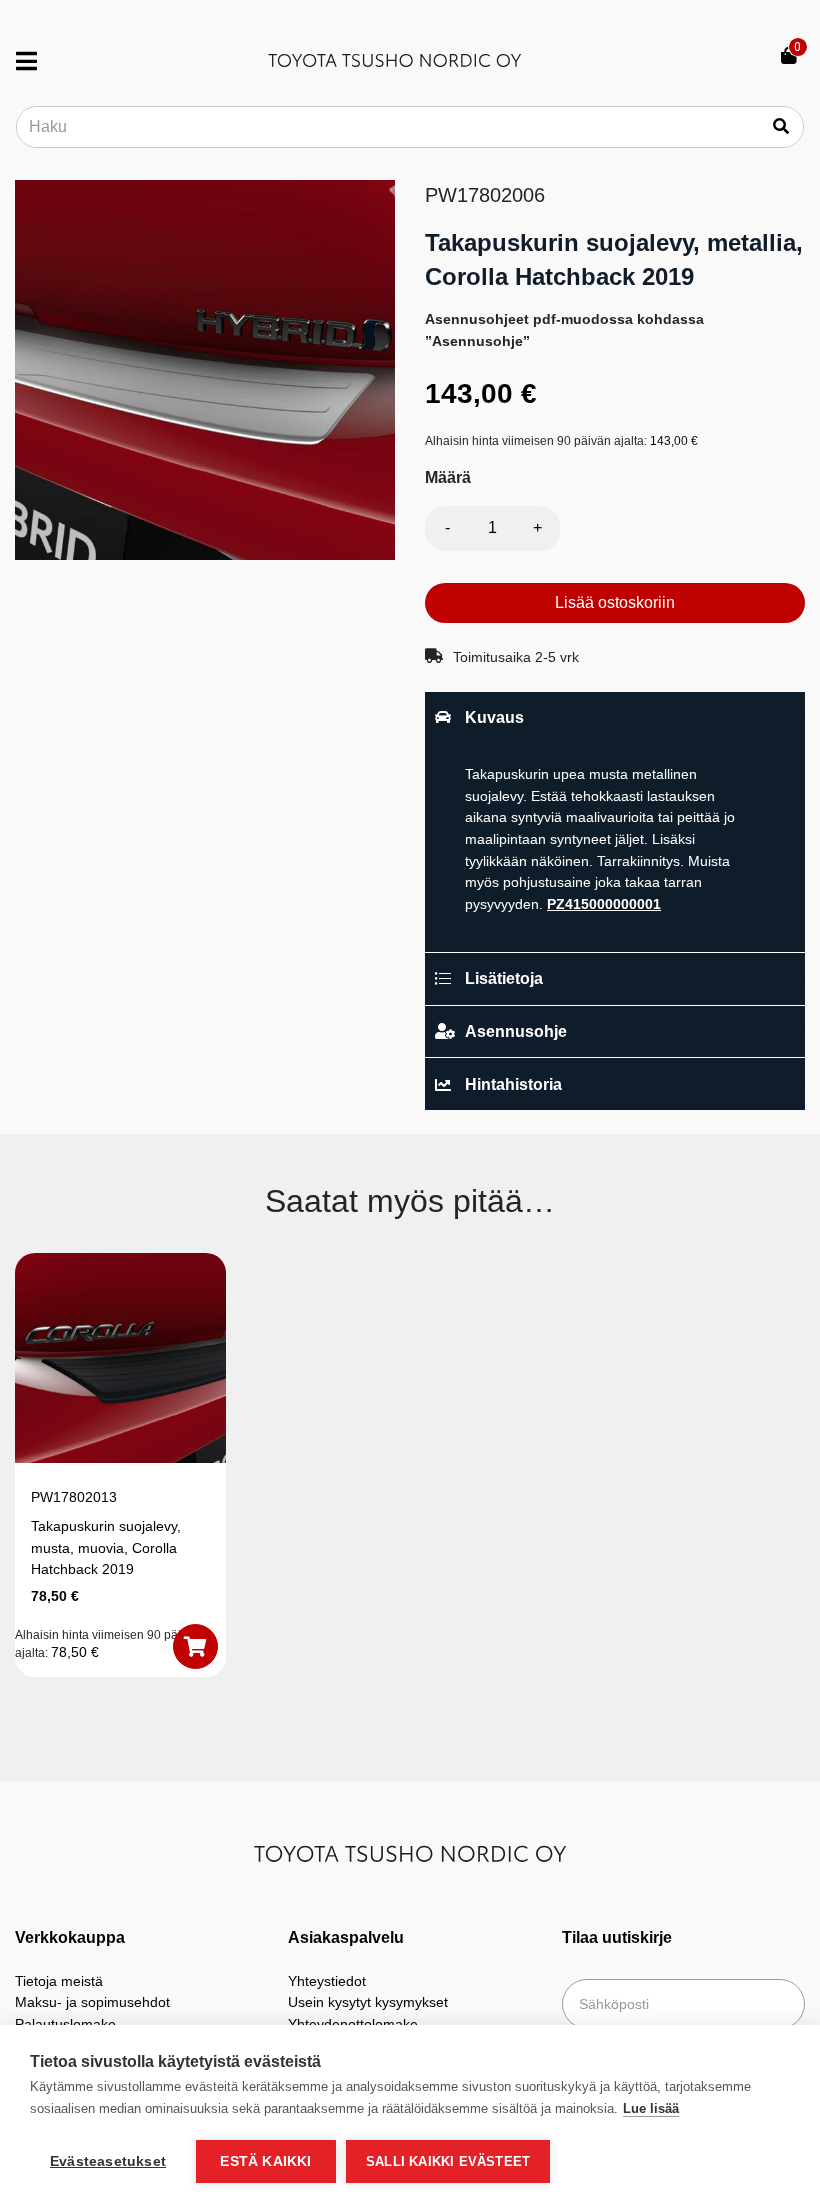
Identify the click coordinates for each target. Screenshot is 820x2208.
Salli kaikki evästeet (448, 2161)
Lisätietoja (504, 978)
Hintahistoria (513, 1084)
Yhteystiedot (327, 1981)
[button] (195, 1646)
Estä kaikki (265, 2161)
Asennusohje (516, 1031)
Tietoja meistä (59, 1981)
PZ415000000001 (604, 904)
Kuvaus (494, 717)
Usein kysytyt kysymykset (368, 2002)
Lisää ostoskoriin (615, 602)
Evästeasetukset (108, 2161)
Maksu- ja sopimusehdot (92, 2002)
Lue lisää (651, 2108)
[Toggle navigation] (34, 61)
